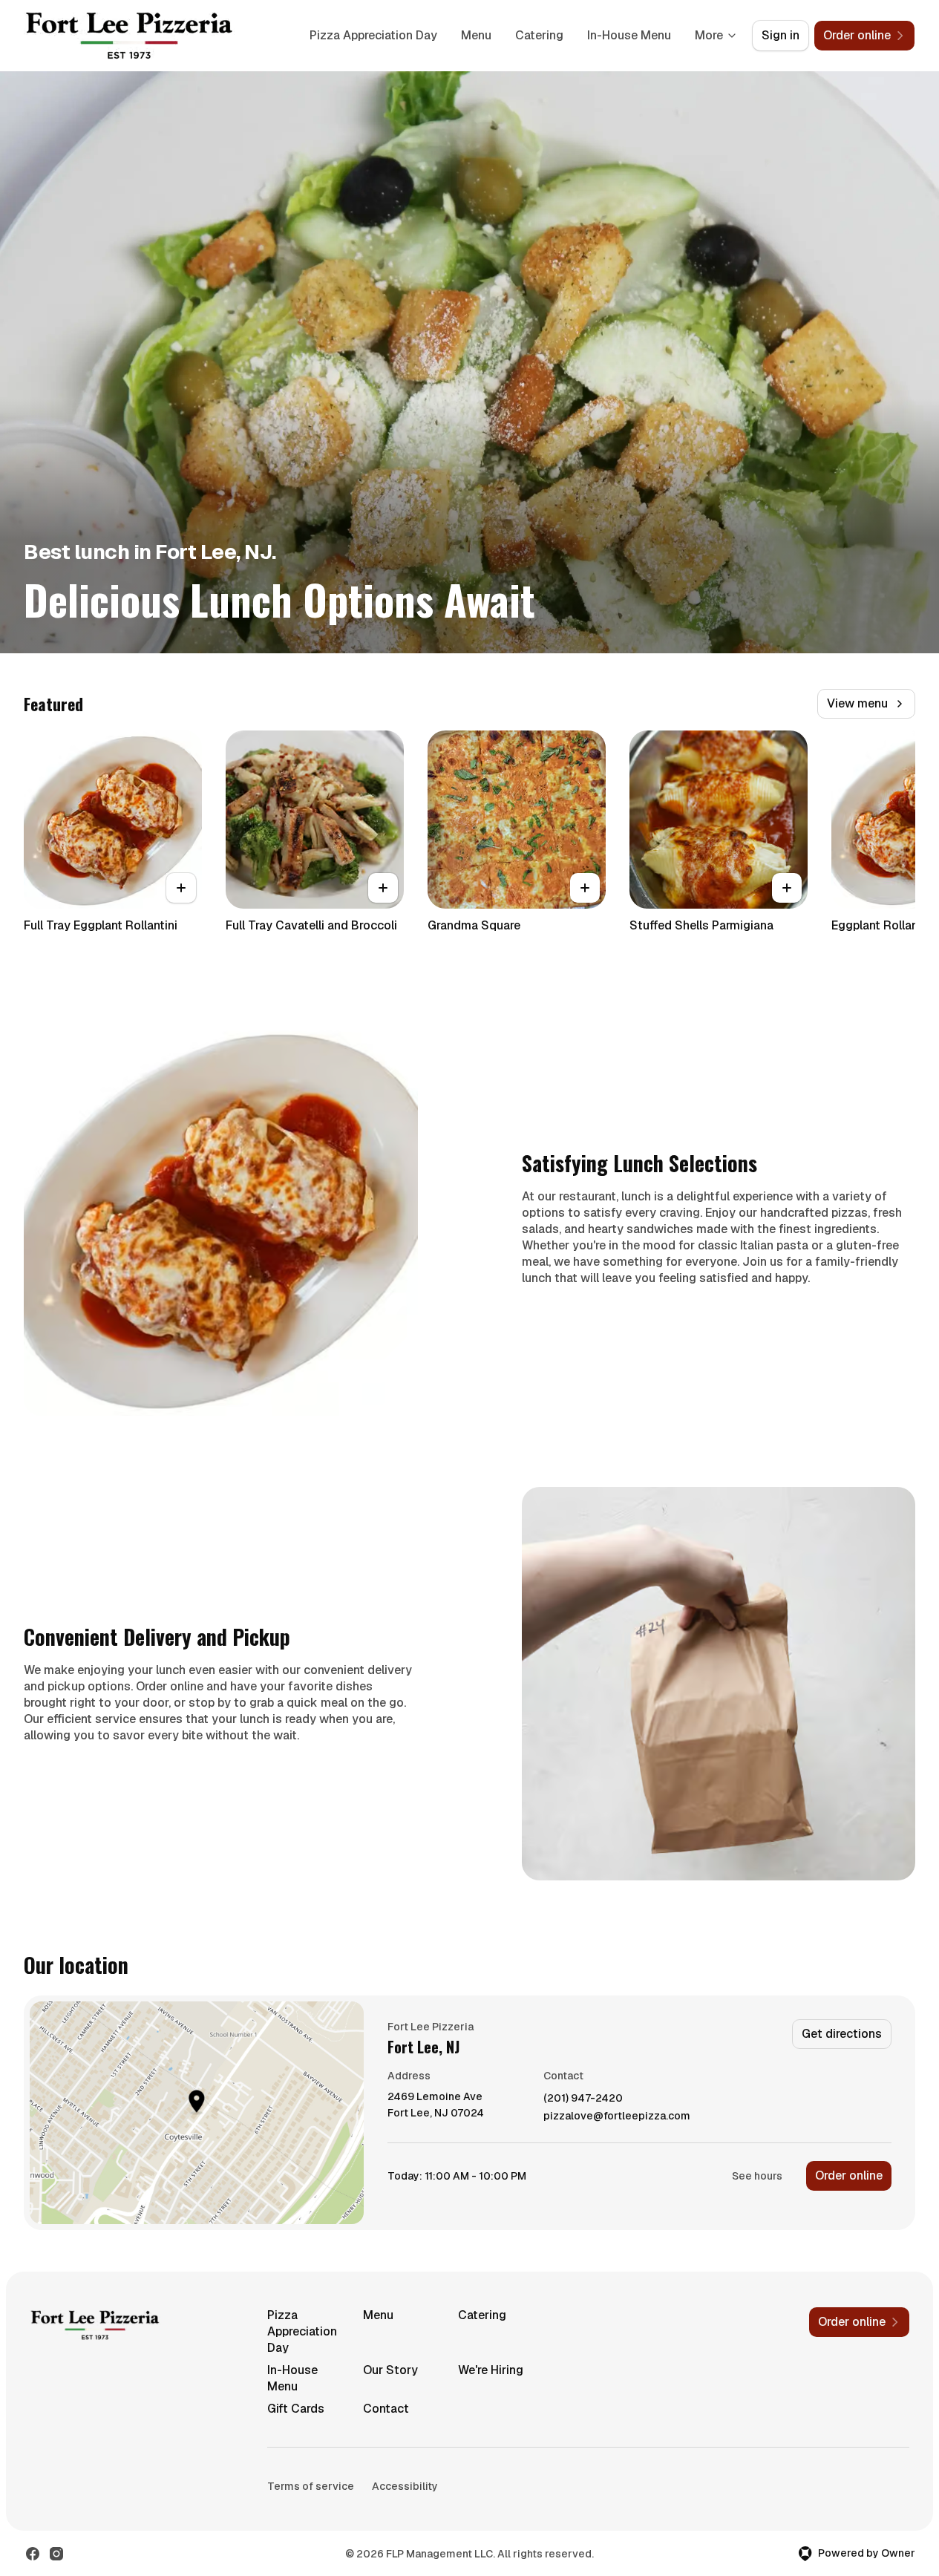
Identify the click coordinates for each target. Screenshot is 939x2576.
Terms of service (311, 2486)
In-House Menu (629, 35)
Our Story (390, 2370)
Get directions (842, 2034)
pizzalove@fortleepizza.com (617, 2116)
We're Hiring (491, 2370)
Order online (849, 2175)
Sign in (781, 35)
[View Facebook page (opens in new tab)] (33, 2554)
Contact (386, 2409)
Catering (539, 35)
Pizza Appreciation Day (373, 35)
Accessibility (405, 2486)
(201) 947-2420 (583, 2098)
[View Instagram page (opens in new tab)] (56, 2554)
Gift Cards (296, 2409)
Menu (476, 35)
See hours (757, 2176)
